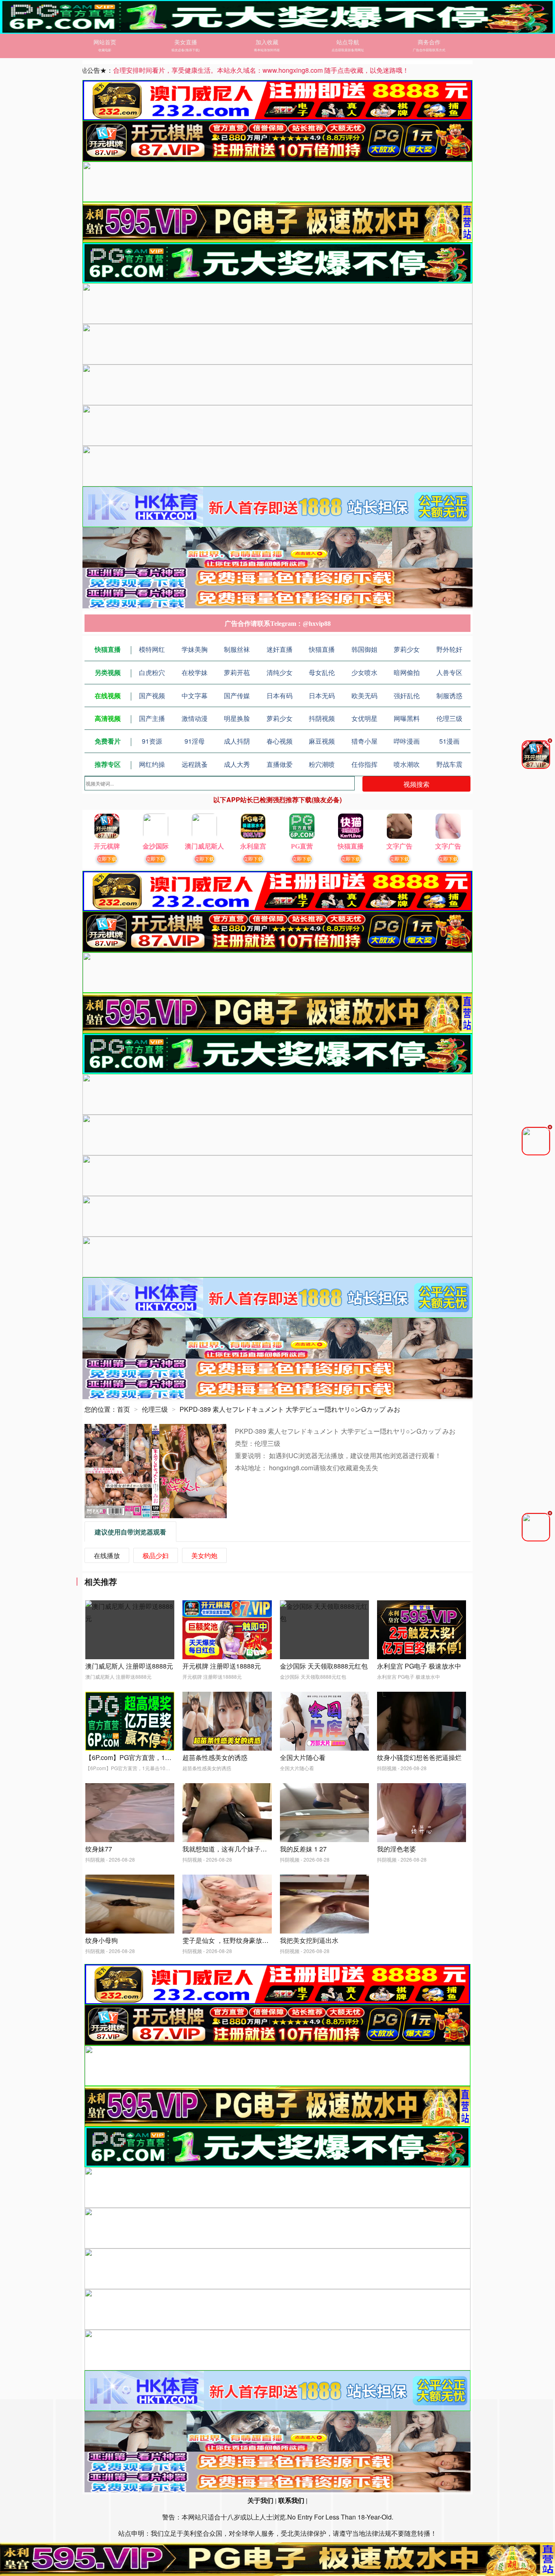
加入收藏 (267, 42)
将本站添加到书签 (267, 50)
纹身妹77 (99, 1849)
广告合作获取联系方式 (429, 50)
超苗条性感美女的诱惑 (215, 1757)
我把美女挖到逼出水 (309, 1940)
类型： (245, 1443)
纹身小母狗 (102, 1940)
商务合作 (429, 42)
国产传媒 (237, 696)
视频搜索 (416, 784)
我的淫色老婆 (397, 1849)
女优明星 (364, 718)
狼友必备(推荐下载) (186, 50)
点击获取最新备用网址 (348, 50)
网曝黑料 (407, 718)
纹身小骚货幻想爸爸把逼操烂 (419, 1757)
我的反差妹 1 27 (303, 1849)
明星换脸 (237, 718)
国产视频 (152, 696)
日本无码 (322, 696)
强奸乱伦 (407, 696)
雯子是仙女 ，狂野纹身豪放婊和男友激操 (242, 1940)
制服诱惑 (449, 696)
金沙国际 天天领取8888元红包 (324, 1666)
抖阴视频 (322, 718)
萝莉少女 (280, 718)
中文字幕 (195, 696)
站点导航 (348, 42)
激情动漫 (195, 718)
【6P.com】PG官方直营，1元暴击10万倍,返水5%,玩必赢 (168, 1757)
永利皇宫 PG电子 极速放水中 (419, 1666)
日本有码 (280, 696)
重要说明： (252, 1455)
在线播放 (107, 1555)
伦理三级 (449, 718)
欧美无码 (364, 696)
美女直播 (186, 42)
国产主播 (152, 718)
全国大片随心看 (303, 1757)
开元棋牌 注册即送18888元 (222, 1666)
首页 (124, 1409)
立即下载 (107, 858)
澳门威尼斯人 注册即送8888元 (129, 1666)
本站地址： (252, 1468)
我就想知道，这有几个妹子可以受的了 (238, 1849)
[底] (277, 2559)
